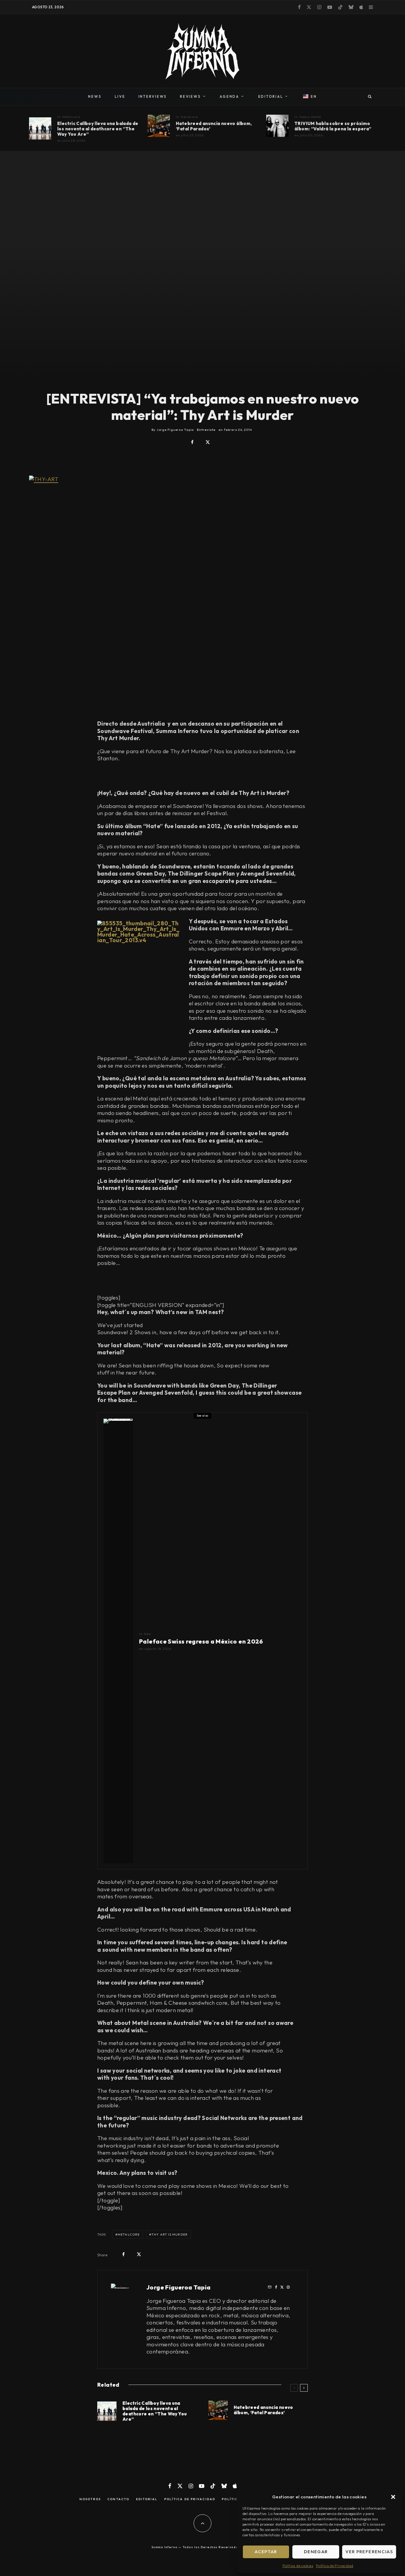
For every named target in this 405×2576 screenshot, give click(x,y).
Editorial (147, 2499)
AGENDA (229, 96)
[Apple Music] (361, 7)
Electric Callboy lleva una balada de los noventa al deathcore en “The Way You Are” (98, 129)
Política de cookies (298, 2566)
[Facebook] (299, 7)
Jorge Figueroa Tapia (179, 2287)
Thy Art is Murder (170, 2234)
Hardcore (189, 117)
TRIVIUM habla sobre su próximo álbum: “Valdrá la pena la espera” (333, 126)
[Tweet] (208, 442)
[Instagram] (319, 7)
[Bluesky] (351, 7)
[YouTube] (330, 7)
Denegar (316, 2552)
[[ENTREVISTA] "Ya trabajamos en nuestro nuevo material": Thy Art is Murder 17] (203, 591)
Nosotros (90, 2499)
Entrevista (206, 430)
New (148, 1634)
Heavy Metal (310, 117)
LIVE (120, 96)
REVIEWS (190, 96)
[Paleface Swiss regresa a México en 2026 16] (118, 1641)
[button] (393, 2497)
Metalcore (71, 117)
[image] (277, 126)
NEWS (95, 96)
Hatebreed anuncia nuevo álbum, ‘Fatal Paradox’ (214, 126)
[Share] (192, 442)
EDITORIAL (271, 96)
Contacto (118, 2499)
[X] (309, 7)
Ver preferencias (369, 2552)
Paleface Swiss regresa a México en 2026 (201, 1641)
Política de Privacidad (335, 2566)
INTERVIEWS (153, 96)
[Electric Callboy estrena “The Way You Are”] (40, 128)
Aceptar (266, 2552)
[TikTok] (340, 7)
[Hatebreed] (159, 126)
